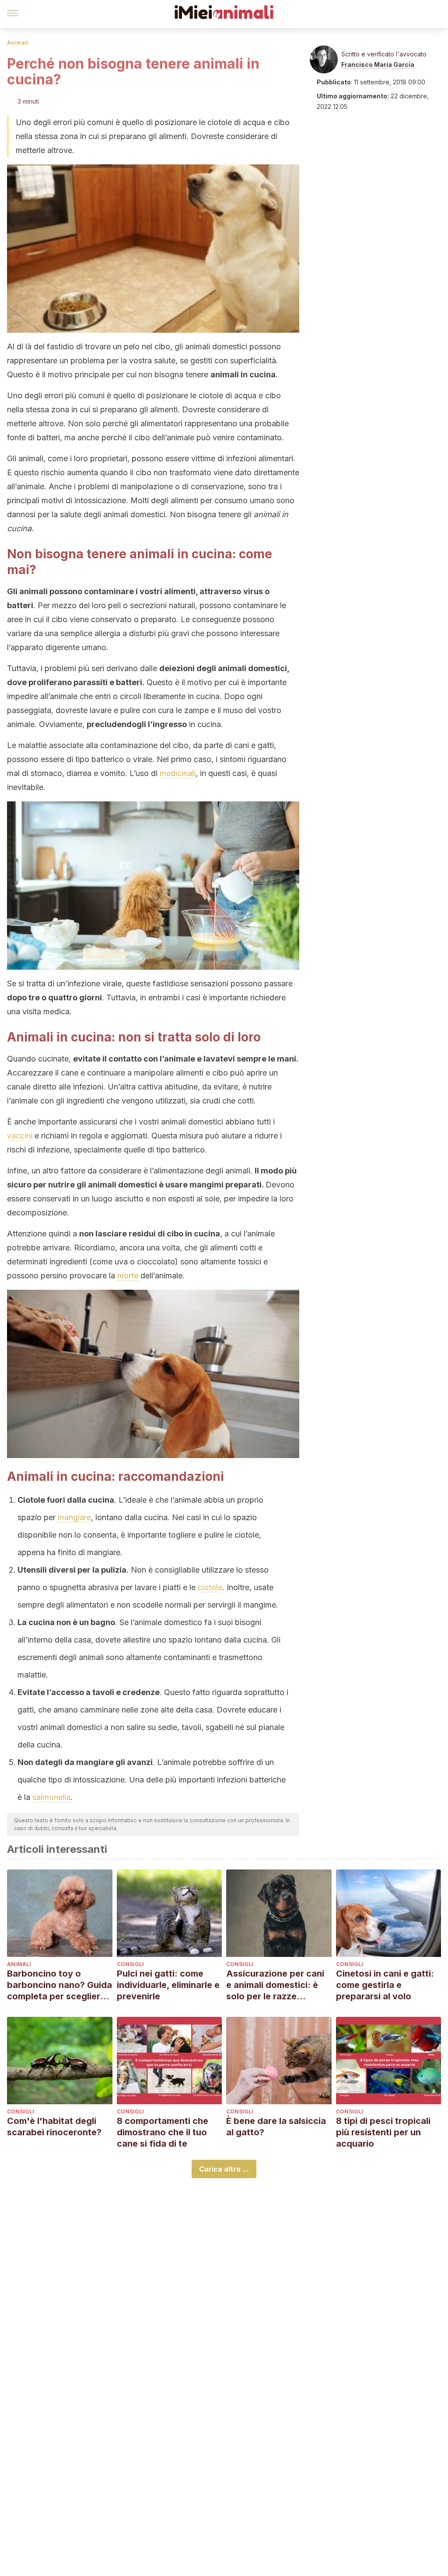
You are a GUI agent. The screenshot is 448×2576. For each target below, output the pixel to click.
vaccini (20, 1136)
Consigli (130, 1964)
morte (128, 1276)
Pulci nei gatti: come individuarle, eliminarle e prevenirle (168, 1985)
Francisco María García (378, 64)
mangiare (74, 1517)
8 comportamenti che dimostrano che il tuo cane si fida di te (163, 2132)
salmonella (51, 1797)
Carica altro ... (224, 2169)
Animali (18, 43)
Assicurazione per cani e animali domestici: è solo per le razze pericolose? (275, 1985)
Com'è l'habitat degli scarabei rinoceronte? (54, 2127)
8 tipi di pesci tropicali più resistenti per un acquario (383, 2132)
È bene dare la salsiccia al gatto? (276, 2127)
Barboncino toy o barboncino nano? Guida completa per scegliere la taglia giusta (59, 1985)
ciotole (210, 1587)
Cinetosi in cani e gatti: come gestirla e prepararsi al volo (385, 1985)
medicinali (178, 773)
